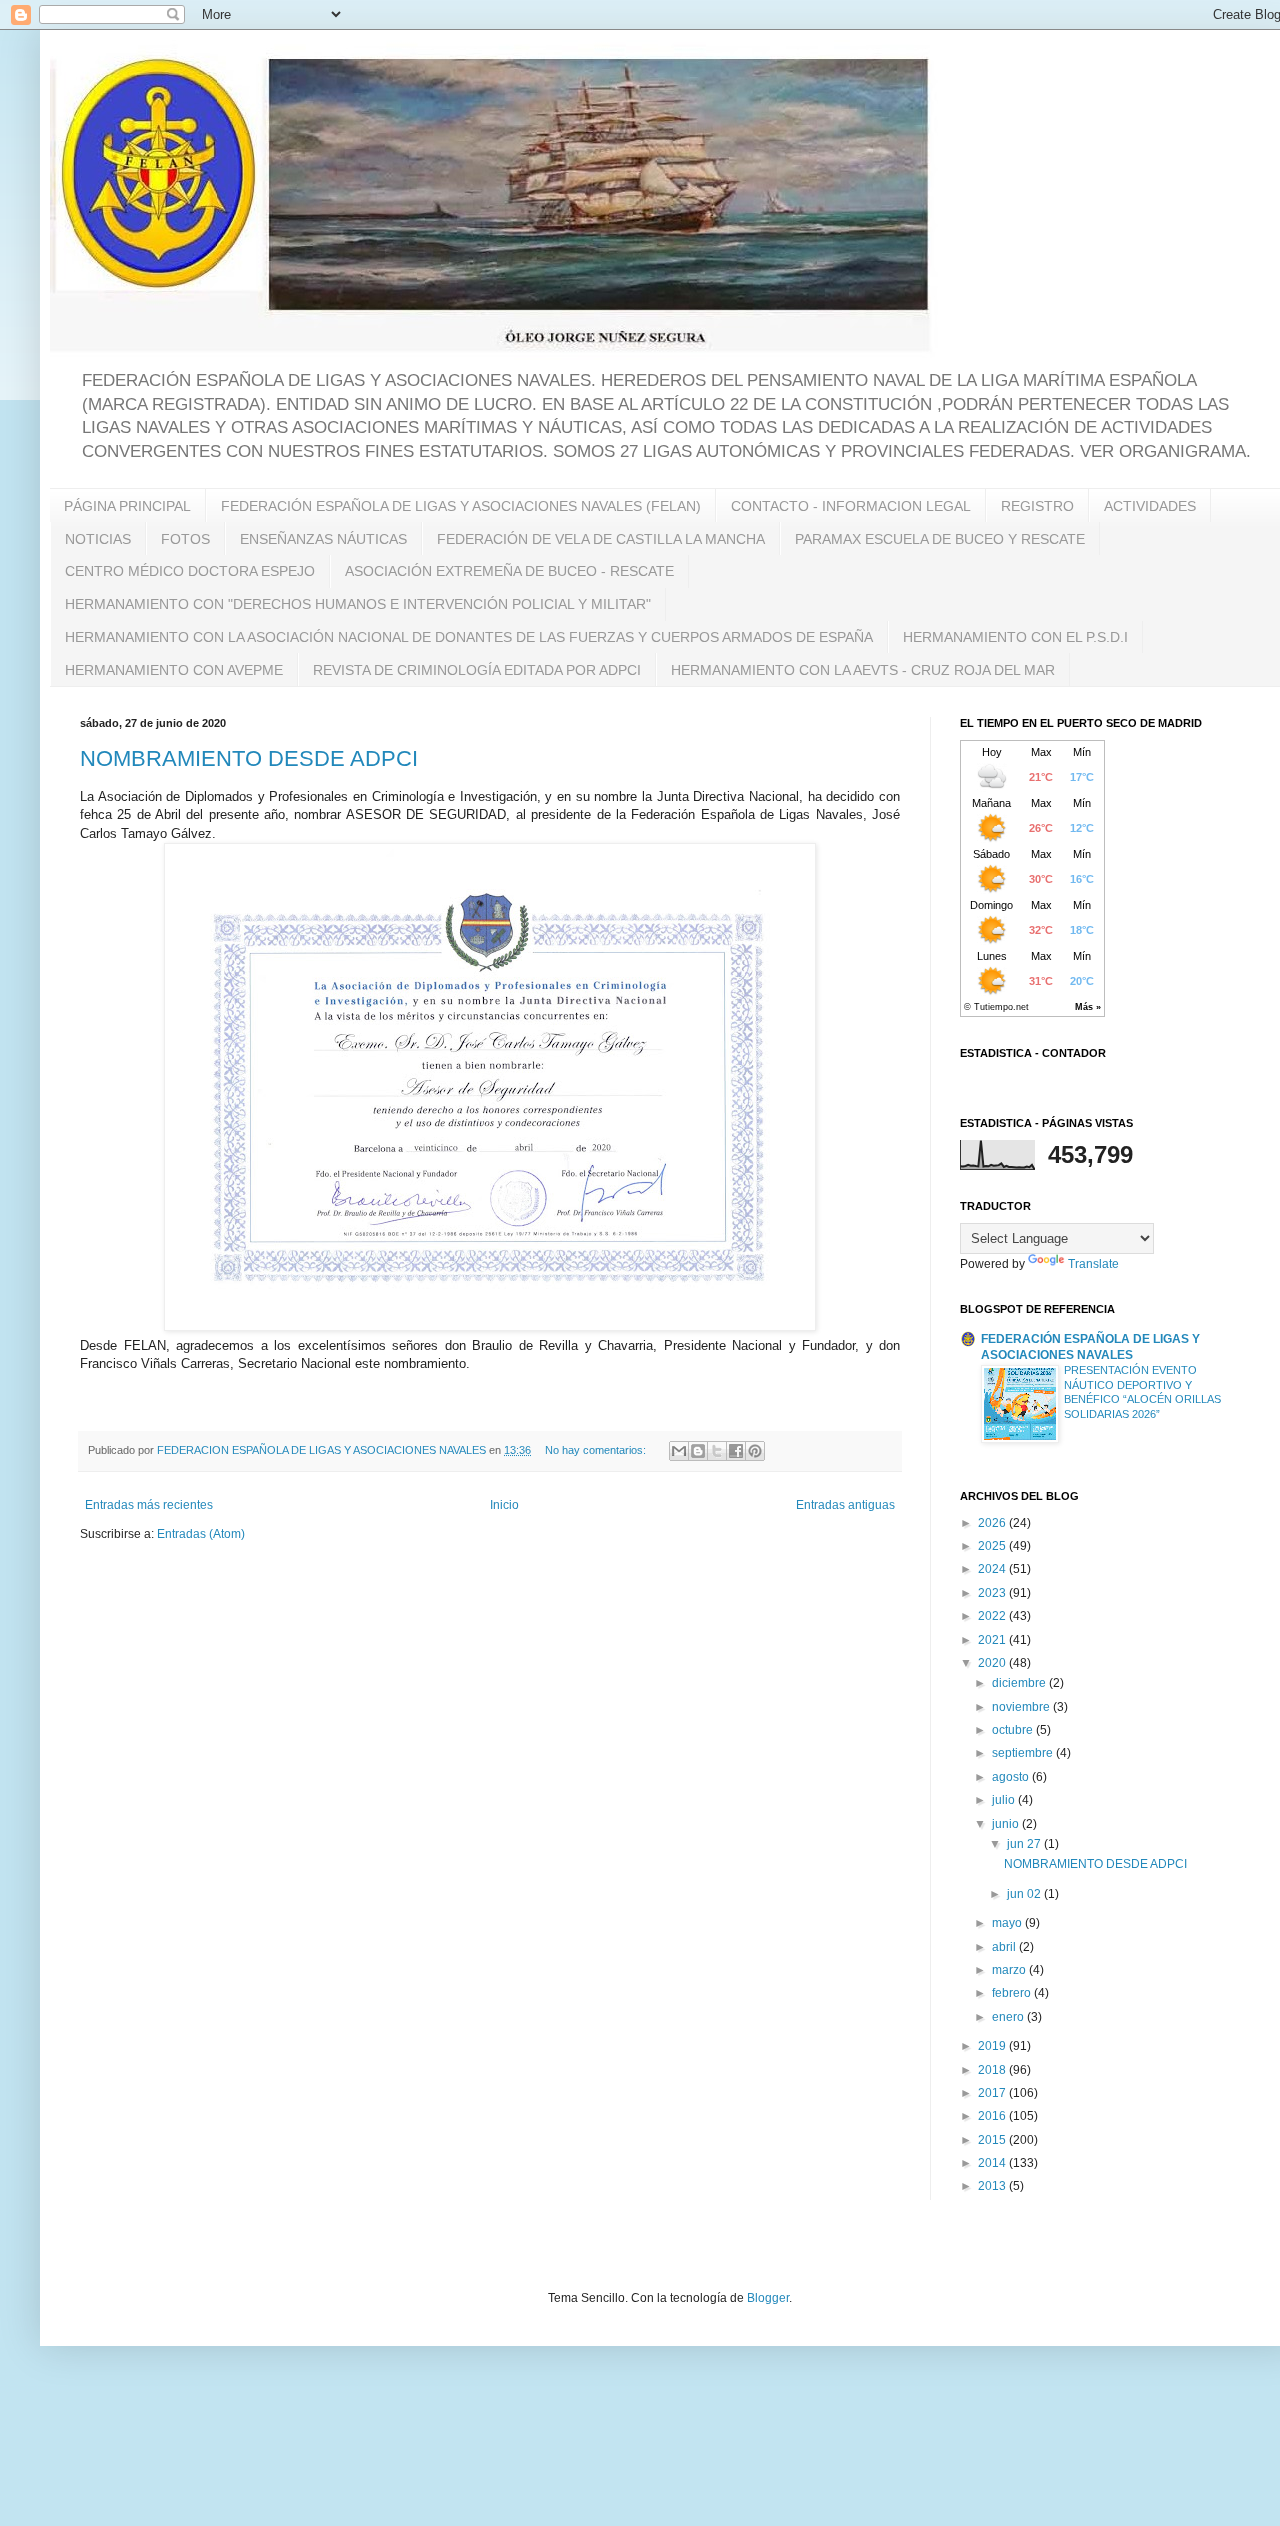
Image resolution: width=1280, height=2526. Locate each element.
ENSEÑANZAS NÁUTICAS (323, 539)
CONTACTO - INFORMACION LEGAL (851, 506)
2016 (993, 2116)
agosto (1012, 1777)
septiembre (1024, 1753)
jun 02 (1025, 1894)
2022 (993, 1616)
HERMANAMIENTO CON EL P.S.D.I (1015, 637)
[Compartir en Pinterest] (755, 1451)
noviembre (1022, 1707)
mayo (1008, 1923)
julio (1005, 1800)
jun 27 (1025, 1844)
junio (1007, 1824)
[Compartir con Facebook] (736, 1451)
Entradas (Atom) (201, 1534)
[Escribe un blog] (698, 1451)
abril (1005, 1947)
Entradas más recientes (149, 1505)
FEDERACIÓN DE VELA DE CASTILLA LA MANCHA (601, 539)
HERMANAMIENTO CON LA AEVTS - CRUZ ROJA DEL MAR (863, 670)
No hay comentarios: (597, 1450)
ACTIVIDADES (1150, 506)
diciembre (1020, 1683)
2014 (993, 2163)
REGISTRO (1037, 506)
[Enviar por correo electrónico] (679, 1451)
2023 (993, 1593)
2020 (993, 1663)
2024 (993, 1569)
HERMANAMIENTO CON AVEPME (174, 670)
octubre (1014, 1730)
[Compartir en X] (717, 1451)
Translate (1093, 1264)
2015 (993, 2140)
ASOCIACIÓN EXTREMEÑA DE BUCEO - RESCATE (509, 571)
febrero (1013, 1993)
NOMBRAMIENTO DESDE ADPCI (249, 758)
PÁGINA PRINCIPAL (127, 506)
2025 (993, 1546)
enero (1009, 2017)
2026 (993, 1523)
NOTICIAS (98, 539)
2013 (993, 2186)
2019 (993, 2046)
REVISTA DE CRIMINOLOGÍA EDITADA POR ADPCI (477, 670)
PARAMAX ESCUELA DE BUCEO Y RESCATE (940, 539)
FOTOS (185, 539)
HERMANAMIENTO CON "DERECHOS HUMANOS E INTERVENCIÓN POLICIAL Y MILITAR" (358, 604)
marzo (1010, 1970)
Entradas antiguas (845, 1505)
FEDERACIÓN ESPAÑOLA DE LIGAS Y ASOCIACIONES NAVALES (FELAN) (461, 506)
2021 (993, 1640)
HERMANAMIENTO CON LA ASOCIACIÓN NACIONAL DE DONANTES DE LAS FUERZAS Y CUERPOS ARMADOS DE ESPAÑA (469, 637)
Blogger (768, 2298)
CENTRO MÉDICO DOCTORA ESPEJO (190, 571)
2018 (993, 2070)
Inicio (504, 1505)
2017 (993, 2093)
